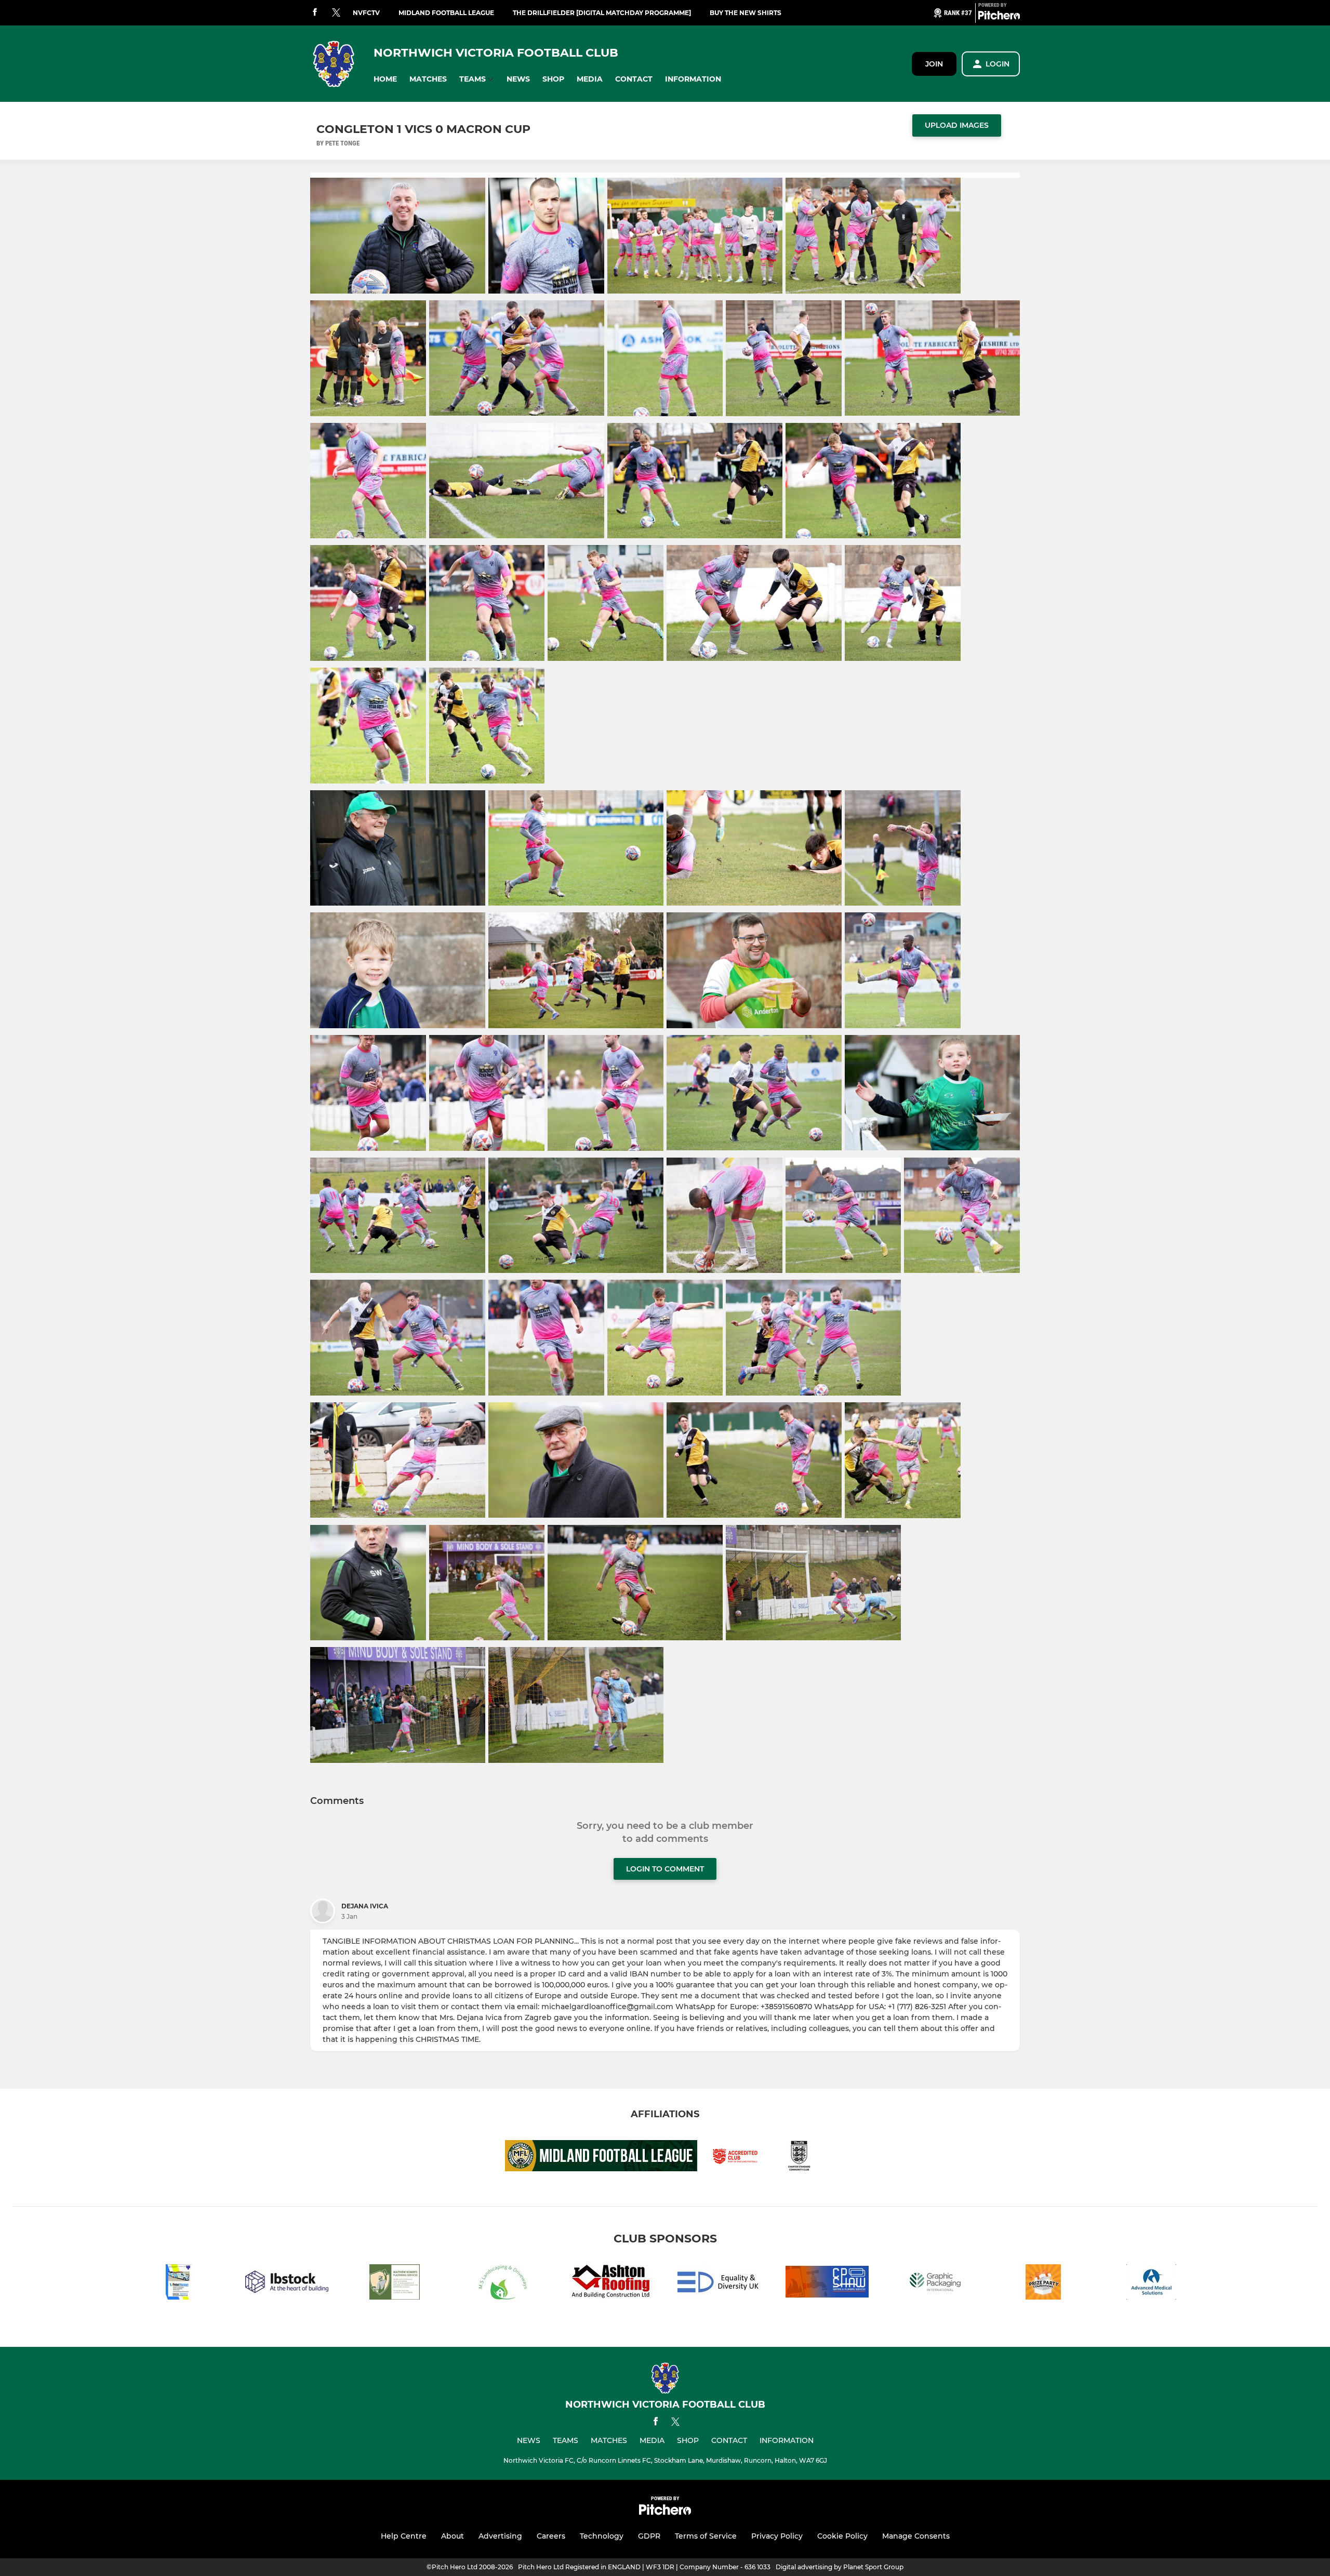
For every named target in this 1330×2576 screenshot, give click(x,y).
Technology (602, 2536)
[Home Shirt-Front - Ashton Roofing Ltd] (611, 2284)
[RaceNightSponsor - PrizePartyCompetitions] (1043, 2284)
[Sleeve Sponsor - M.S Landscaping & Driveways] (503, 2284)
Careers (551, 2536)
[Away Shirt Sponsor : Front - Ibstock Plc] (287, 2284)
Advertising (500, 2536)
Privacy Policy (777, 2536)
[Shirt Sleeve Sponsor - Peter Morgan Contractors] (179, 2284)
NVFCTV (366, 13)
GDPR (649, 2536)
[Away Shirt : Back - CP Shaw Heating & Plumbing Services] (827, 2284)
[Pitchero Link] (999, 17)
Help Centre (404, 2536)
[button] (385, 79)
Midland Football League (446, 13)
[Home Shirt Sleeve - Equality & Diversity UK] (719, 2284)
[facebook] (315, 13)
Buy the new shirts (746, 13)
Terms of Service (706, 2536)
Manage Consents (916, 2536)
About (453, 2536)
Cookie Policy (842, 2536)
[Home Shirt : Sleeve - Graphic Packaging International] (935, 2284)
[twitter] (336, 13)
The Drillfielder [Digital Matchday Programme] (602, 13)
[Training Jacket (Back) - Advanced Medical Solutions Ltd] (1151, 2284)
